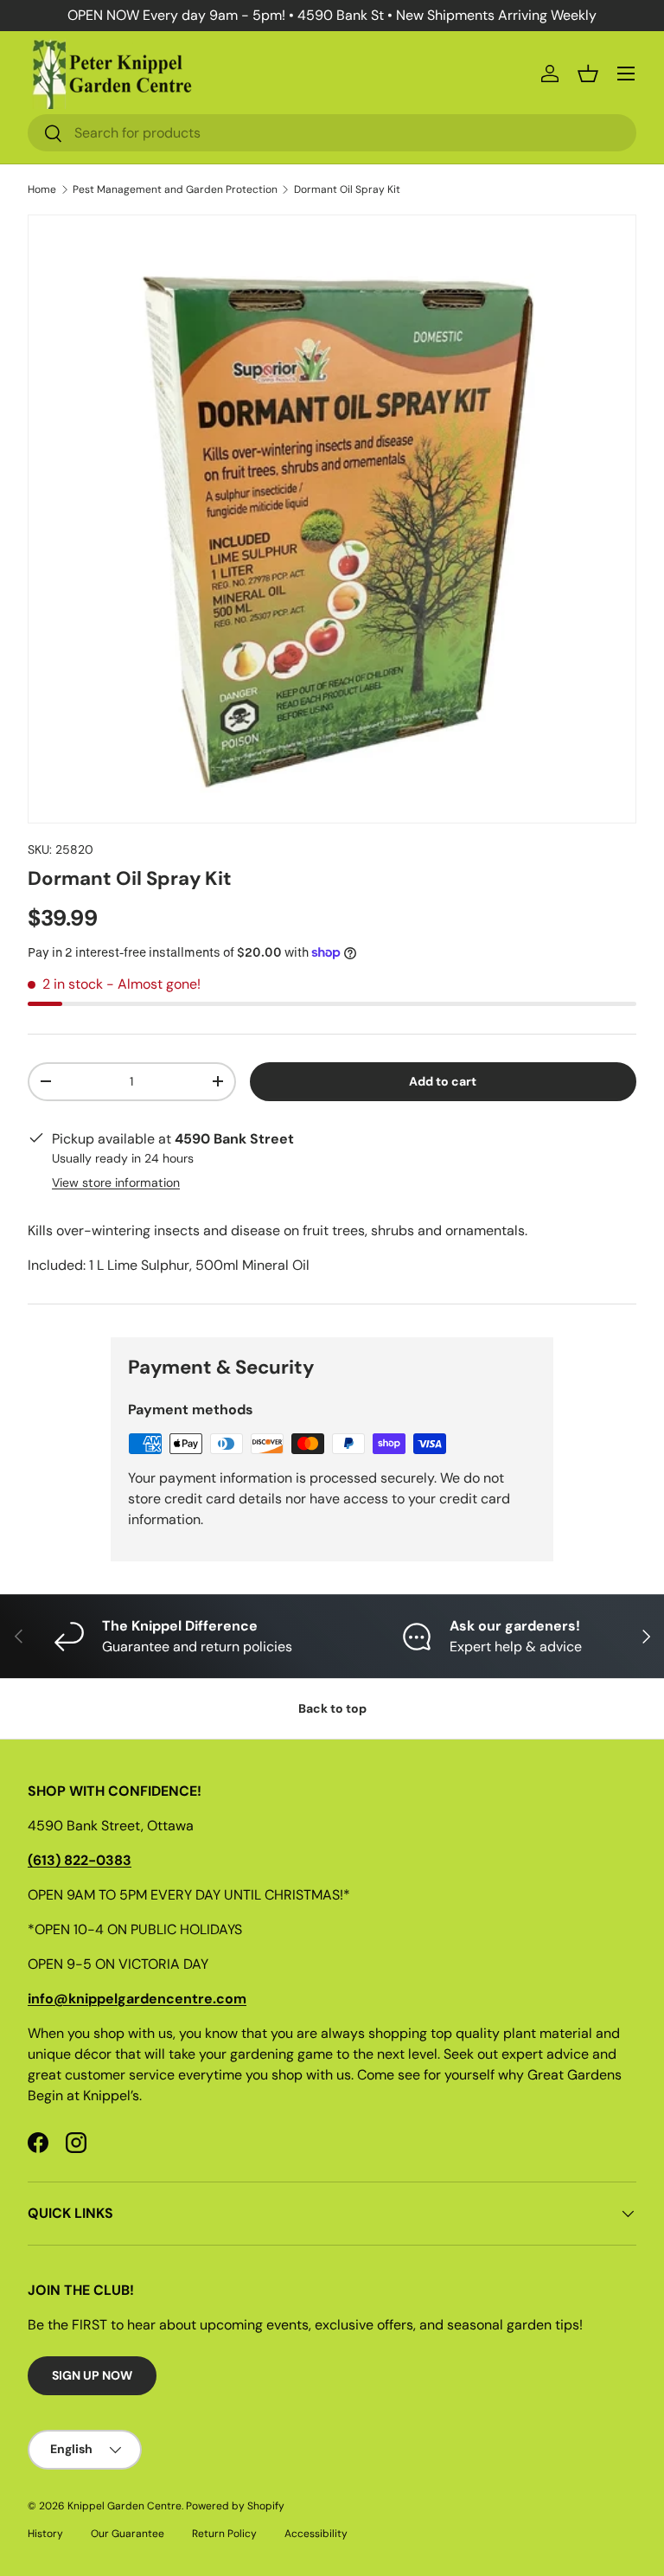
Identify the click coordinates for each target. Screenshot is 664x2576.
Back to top (332, 1708)
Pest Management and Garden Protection (175, 189)
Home (42, 189)
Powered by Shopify (235, 2506)
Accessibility (316, 2534)
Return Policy (224, 2534)
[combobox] (332, 133)
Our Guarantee (128, 2534)
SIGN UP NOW (92, 2375)
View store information (116, 1182)
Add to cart (443, 1081)
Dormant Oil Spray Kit (347, 189)
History (45, 2534)
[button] (588, 74)
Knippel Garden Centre (124, 2506)
